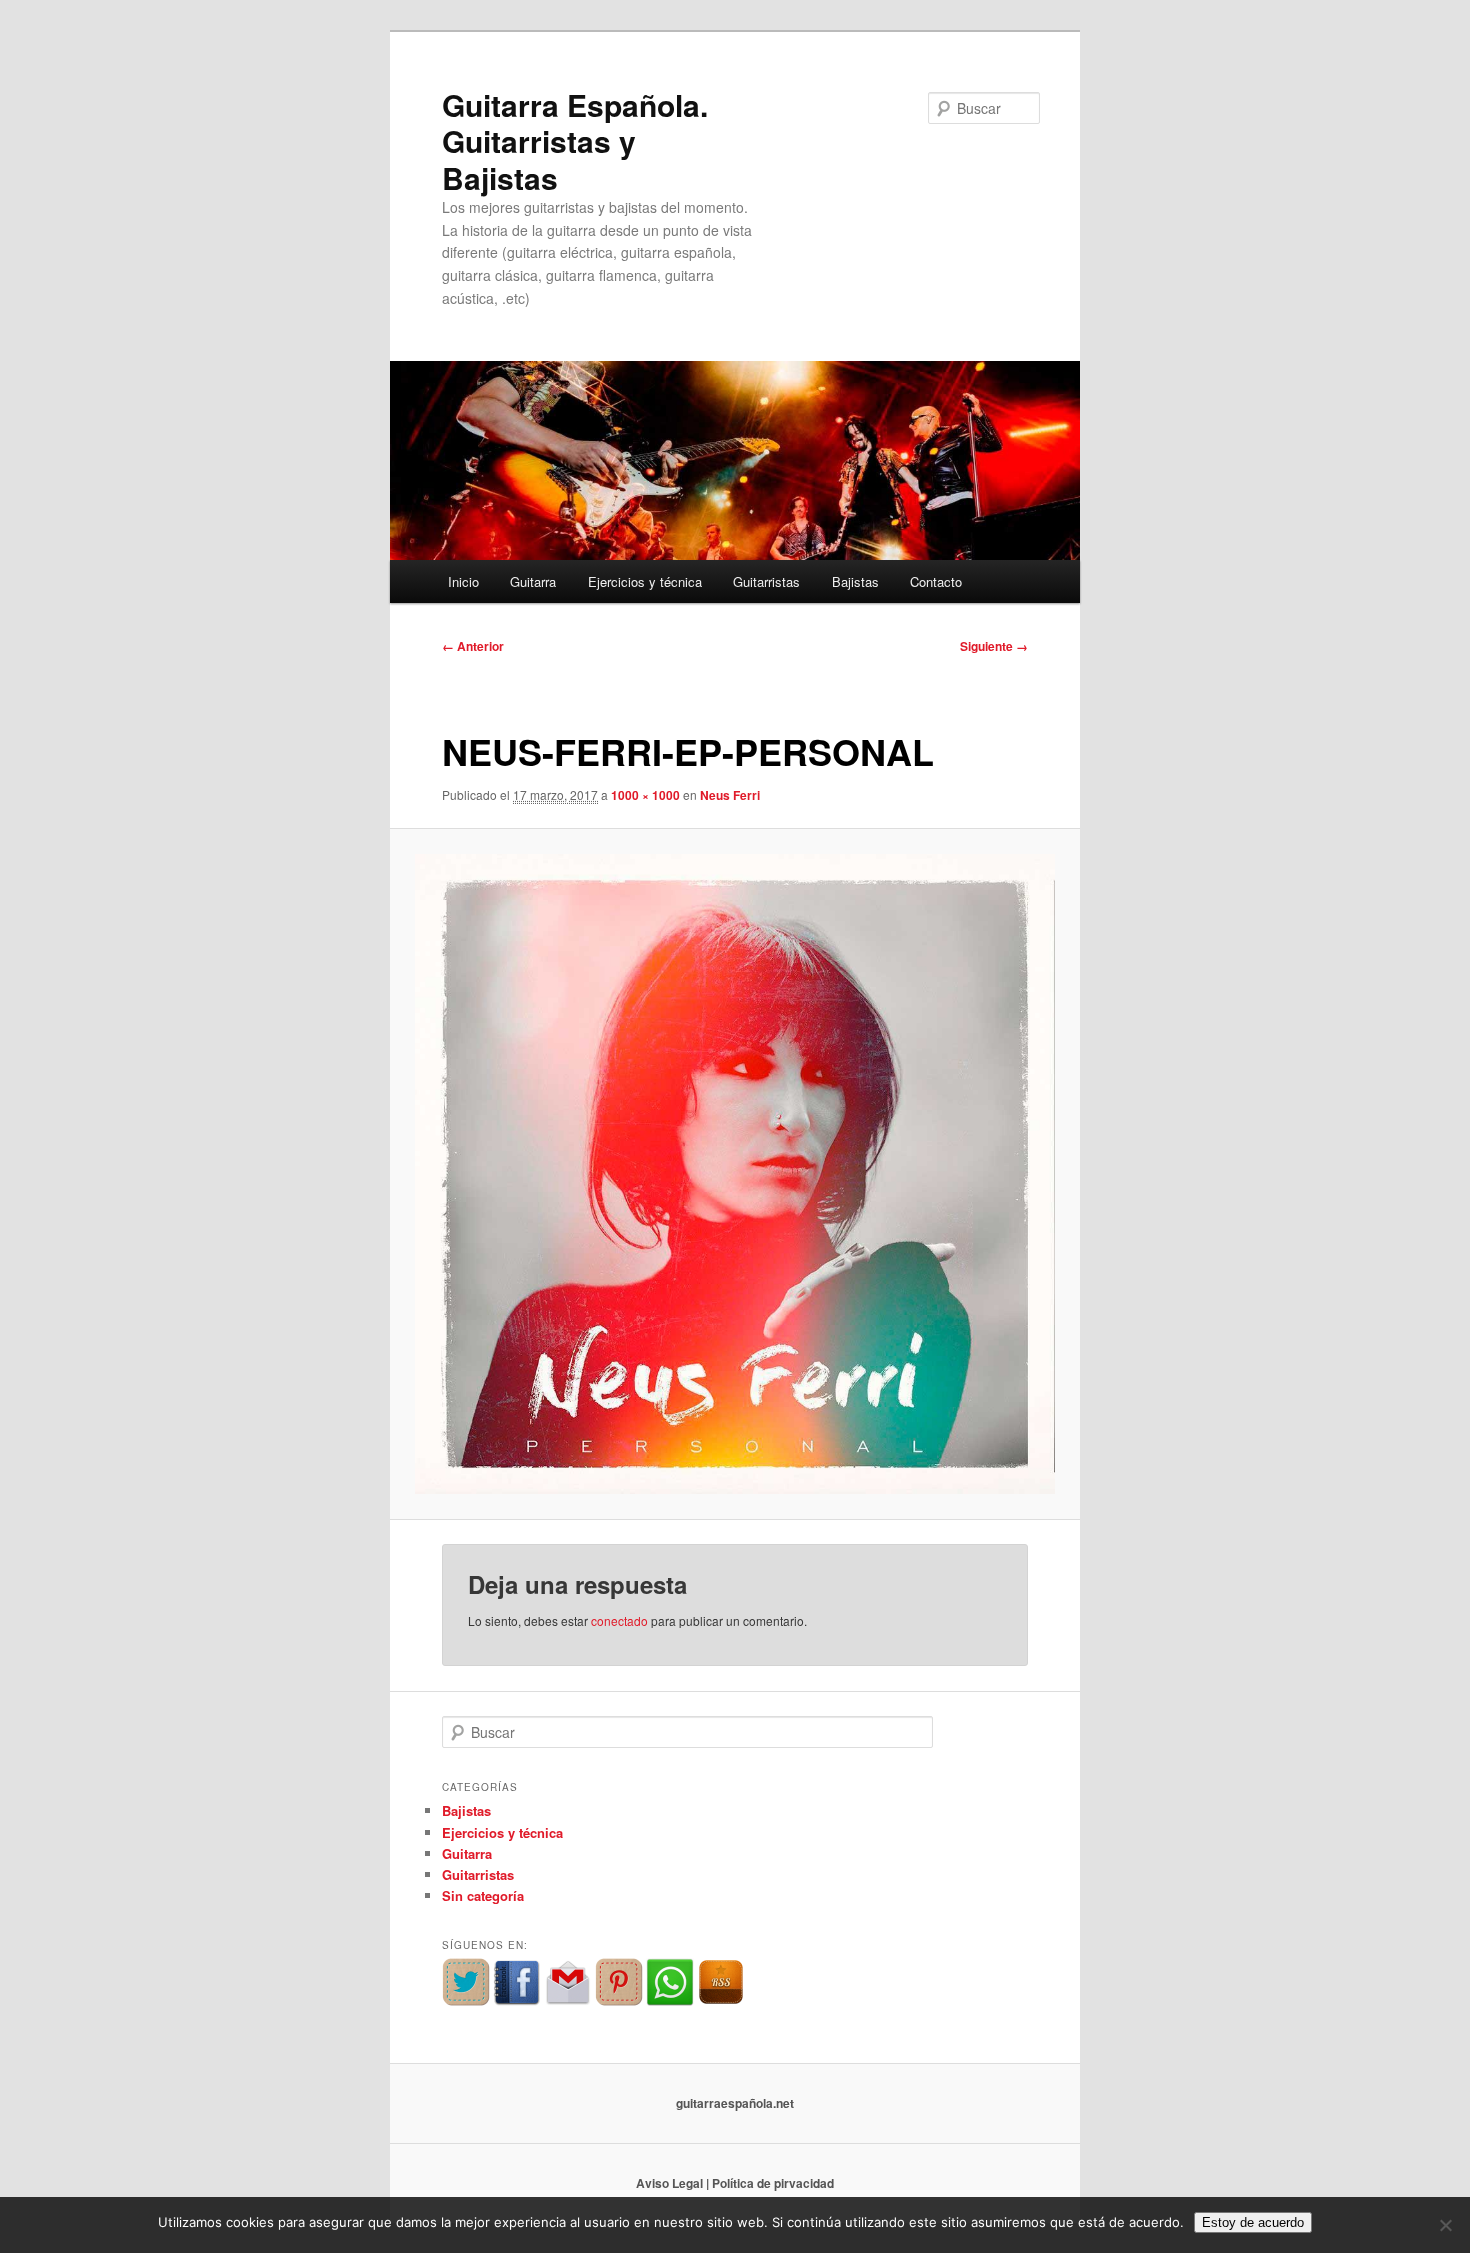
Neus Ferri (730, 795)
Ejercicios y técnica (645, 581)
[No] (1445, 2225)
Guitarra (533, 581)
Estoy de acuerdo (1253, 2222)
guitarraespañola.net (735, 2103)
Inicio (463, 581)
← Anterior (473, 646)
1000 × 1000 (645, 795)
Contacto (936, 581)
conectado (619, 1620)
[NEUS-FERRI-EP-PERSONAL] (735, 1174)
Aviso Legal (669, 2183)
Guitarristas (766, 581)
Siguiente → (994, 646)
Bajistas (855, 581)
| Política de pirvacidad (770, 2183)
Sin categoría (483, 1895)
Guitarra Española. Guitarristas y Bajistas (575, 141)
